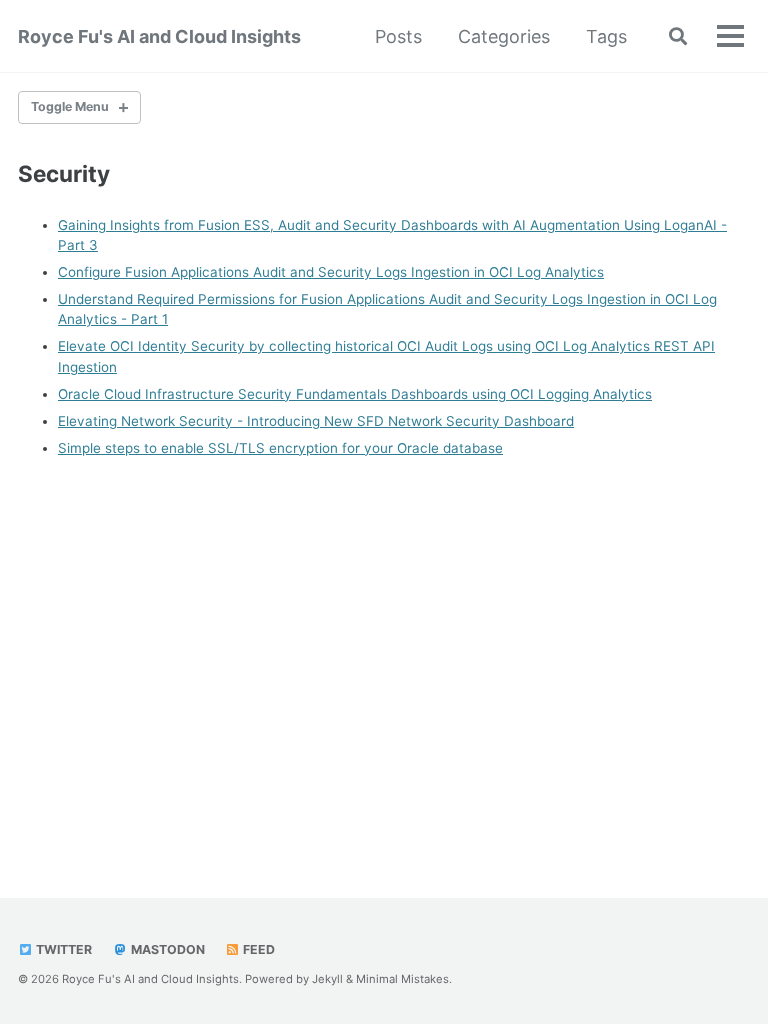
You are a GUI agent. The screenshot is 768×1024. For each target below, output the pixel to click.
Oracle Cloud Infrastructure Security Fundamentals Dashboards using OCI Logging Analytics (355, 394)
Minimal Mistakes (402, 979)
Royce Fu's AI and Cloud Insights (159, 36)
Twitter (62, 949)
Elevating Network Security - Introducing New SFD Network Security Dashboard (316, 421)
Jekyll (327, 979)
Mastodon (166, 949)
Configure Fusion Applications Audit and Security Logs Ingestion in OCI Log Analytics (331, 272)
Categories (504, 36)
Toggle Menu (70, 106)
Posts (398, 36)
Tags (606, 36)
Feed (257, 949)
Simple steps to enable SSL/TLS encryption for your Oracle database (280, 448)
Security (64, 173)
